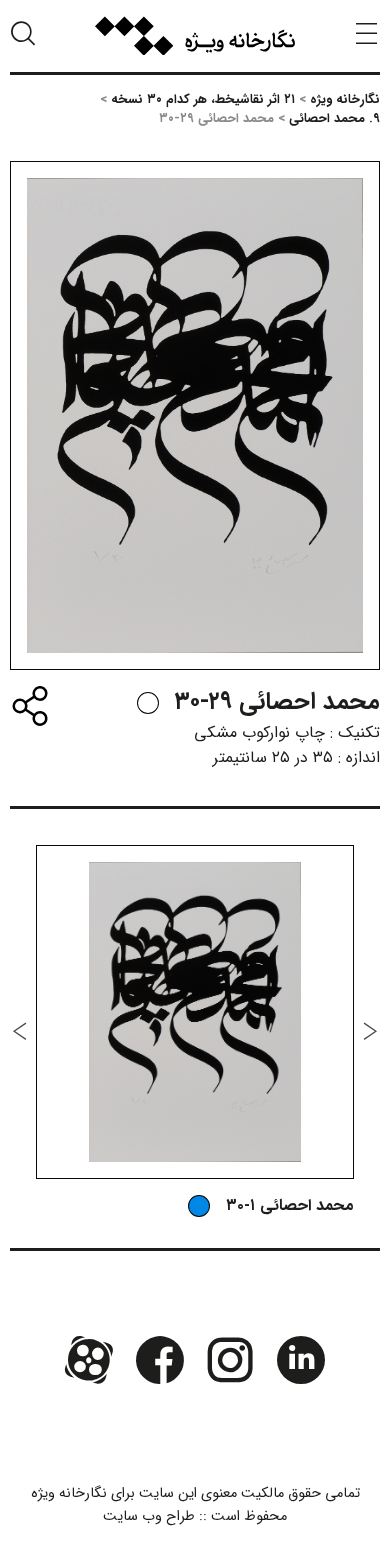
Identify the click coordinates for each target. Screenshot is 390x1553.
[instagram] (230, 1359)
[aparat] (89, 1359)
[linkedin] (300, 1359)
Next (20, 1031)
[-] (148, 703)
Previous (370, 1031)
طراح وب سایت (149, 1516)
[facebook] (160, 1359)
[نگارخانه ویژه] (195, 36)
